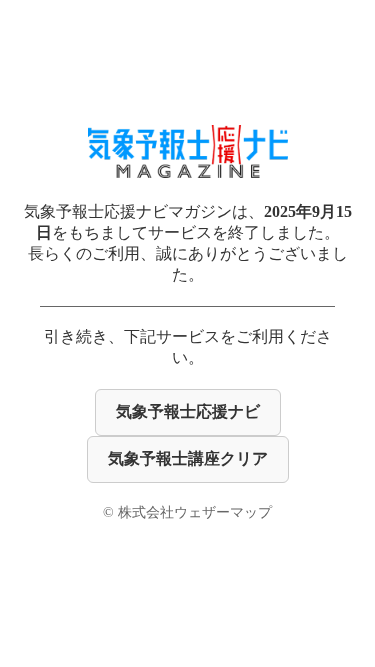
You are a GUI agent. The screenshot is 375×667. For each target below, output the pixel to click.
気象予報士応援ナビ (188, 411)
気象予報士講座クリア (188, 458)
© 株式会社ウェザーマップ (187, 512)
